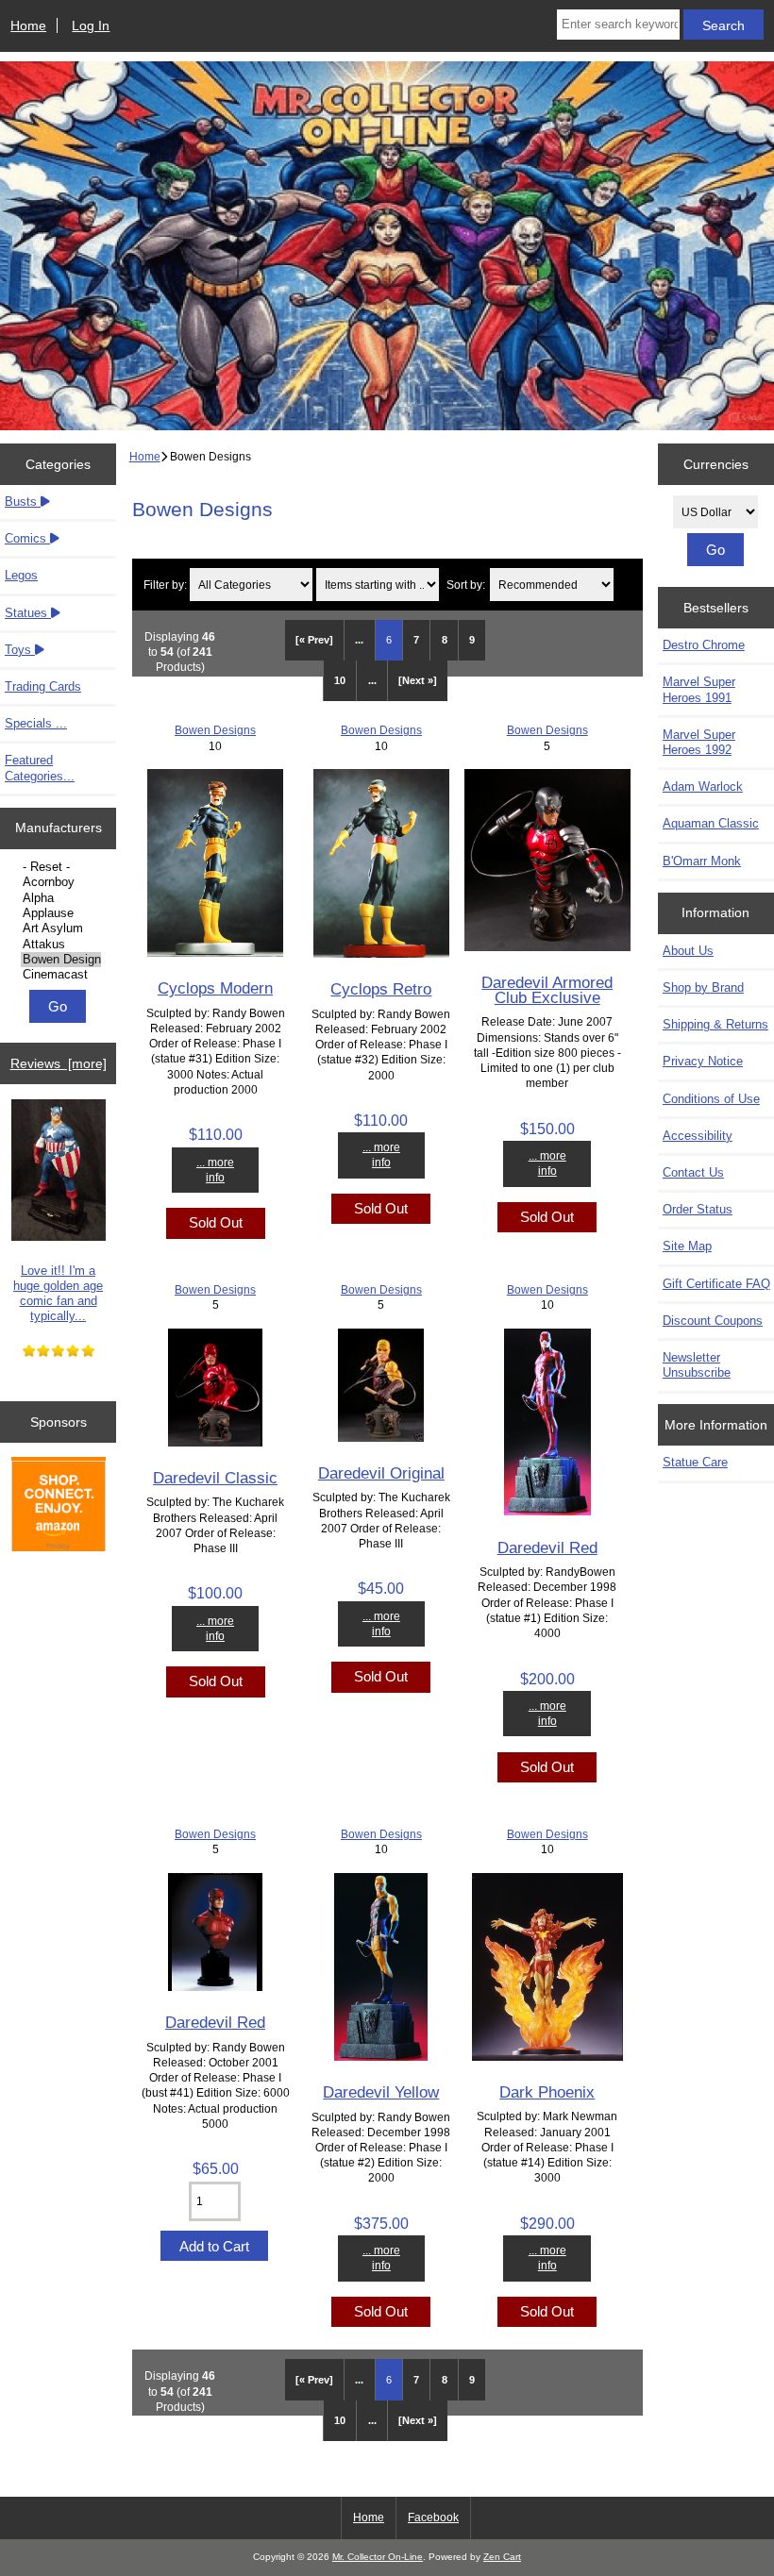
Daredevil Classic (215, 1478)
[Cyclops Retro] (381, 953)
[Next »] (418, 680)
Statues (28, 613)
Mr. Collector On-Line (378, 2557)
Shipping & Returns (715, 1024)
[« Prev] (314, 640)
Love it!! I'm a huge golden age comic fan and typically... (58, 1294)
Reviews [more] (59, 1063)
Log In (91, 25)
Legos (21, 575)
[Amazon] (59, 1506)
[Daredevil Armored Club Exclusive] (547, 947)
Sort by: (466, 585)
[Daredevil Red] (547, 1511)
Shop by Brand (703, 987)
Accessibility (698, 1136)
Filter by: (165, 585)
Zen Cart (502, 2557)
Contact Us (693, 1172)
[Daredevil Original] (381, 1438)
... (359, 640)
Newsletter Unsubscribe (697, 1365)
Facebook (433, 2517)
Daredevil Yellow (381, 2092)
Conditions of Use (711, 1099)
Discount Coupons (713, 1321)
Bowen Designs (215, 730)
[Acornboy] (61, 882)
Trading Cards (43, 686)
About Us (688, 951)
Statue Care (695, 1462)
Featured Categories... (40, 768)
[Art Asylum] (61, 928)
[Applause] (61, 913)
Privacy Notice (703, 1061)
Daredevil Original (381, 1473)
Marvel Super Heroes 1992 (699, 742)
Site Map (687, 1246)
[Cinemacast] (61, 975)
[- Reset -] (61, 867)
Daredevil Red (547, 1547)
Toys (20, 650)
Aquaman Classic (711, 823)
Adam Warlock (703, 786)
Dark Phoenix (547, 2092)
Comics (27, 538)
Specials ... (36, 723)
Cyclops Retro (381, 989)
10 (340, 680)
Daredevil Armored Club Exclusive (547, 990)
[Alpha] (61, 898)
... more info (215, 1170)
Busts (23, 502)
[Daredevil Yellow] (381, 2057)
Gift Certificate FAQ (716, 1284)
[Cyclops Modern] (215, 953)
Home (28, 25)
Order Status (698, 1209)
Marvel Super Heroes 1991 (699, 689)
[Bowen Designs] (61, 960)
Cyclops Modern (215, 988)
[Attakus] (61, 945)
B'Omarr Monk (702, 861)
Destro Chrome (704, 645)
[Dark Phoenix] (547, 2057)
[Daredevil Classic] (215, 1442)
